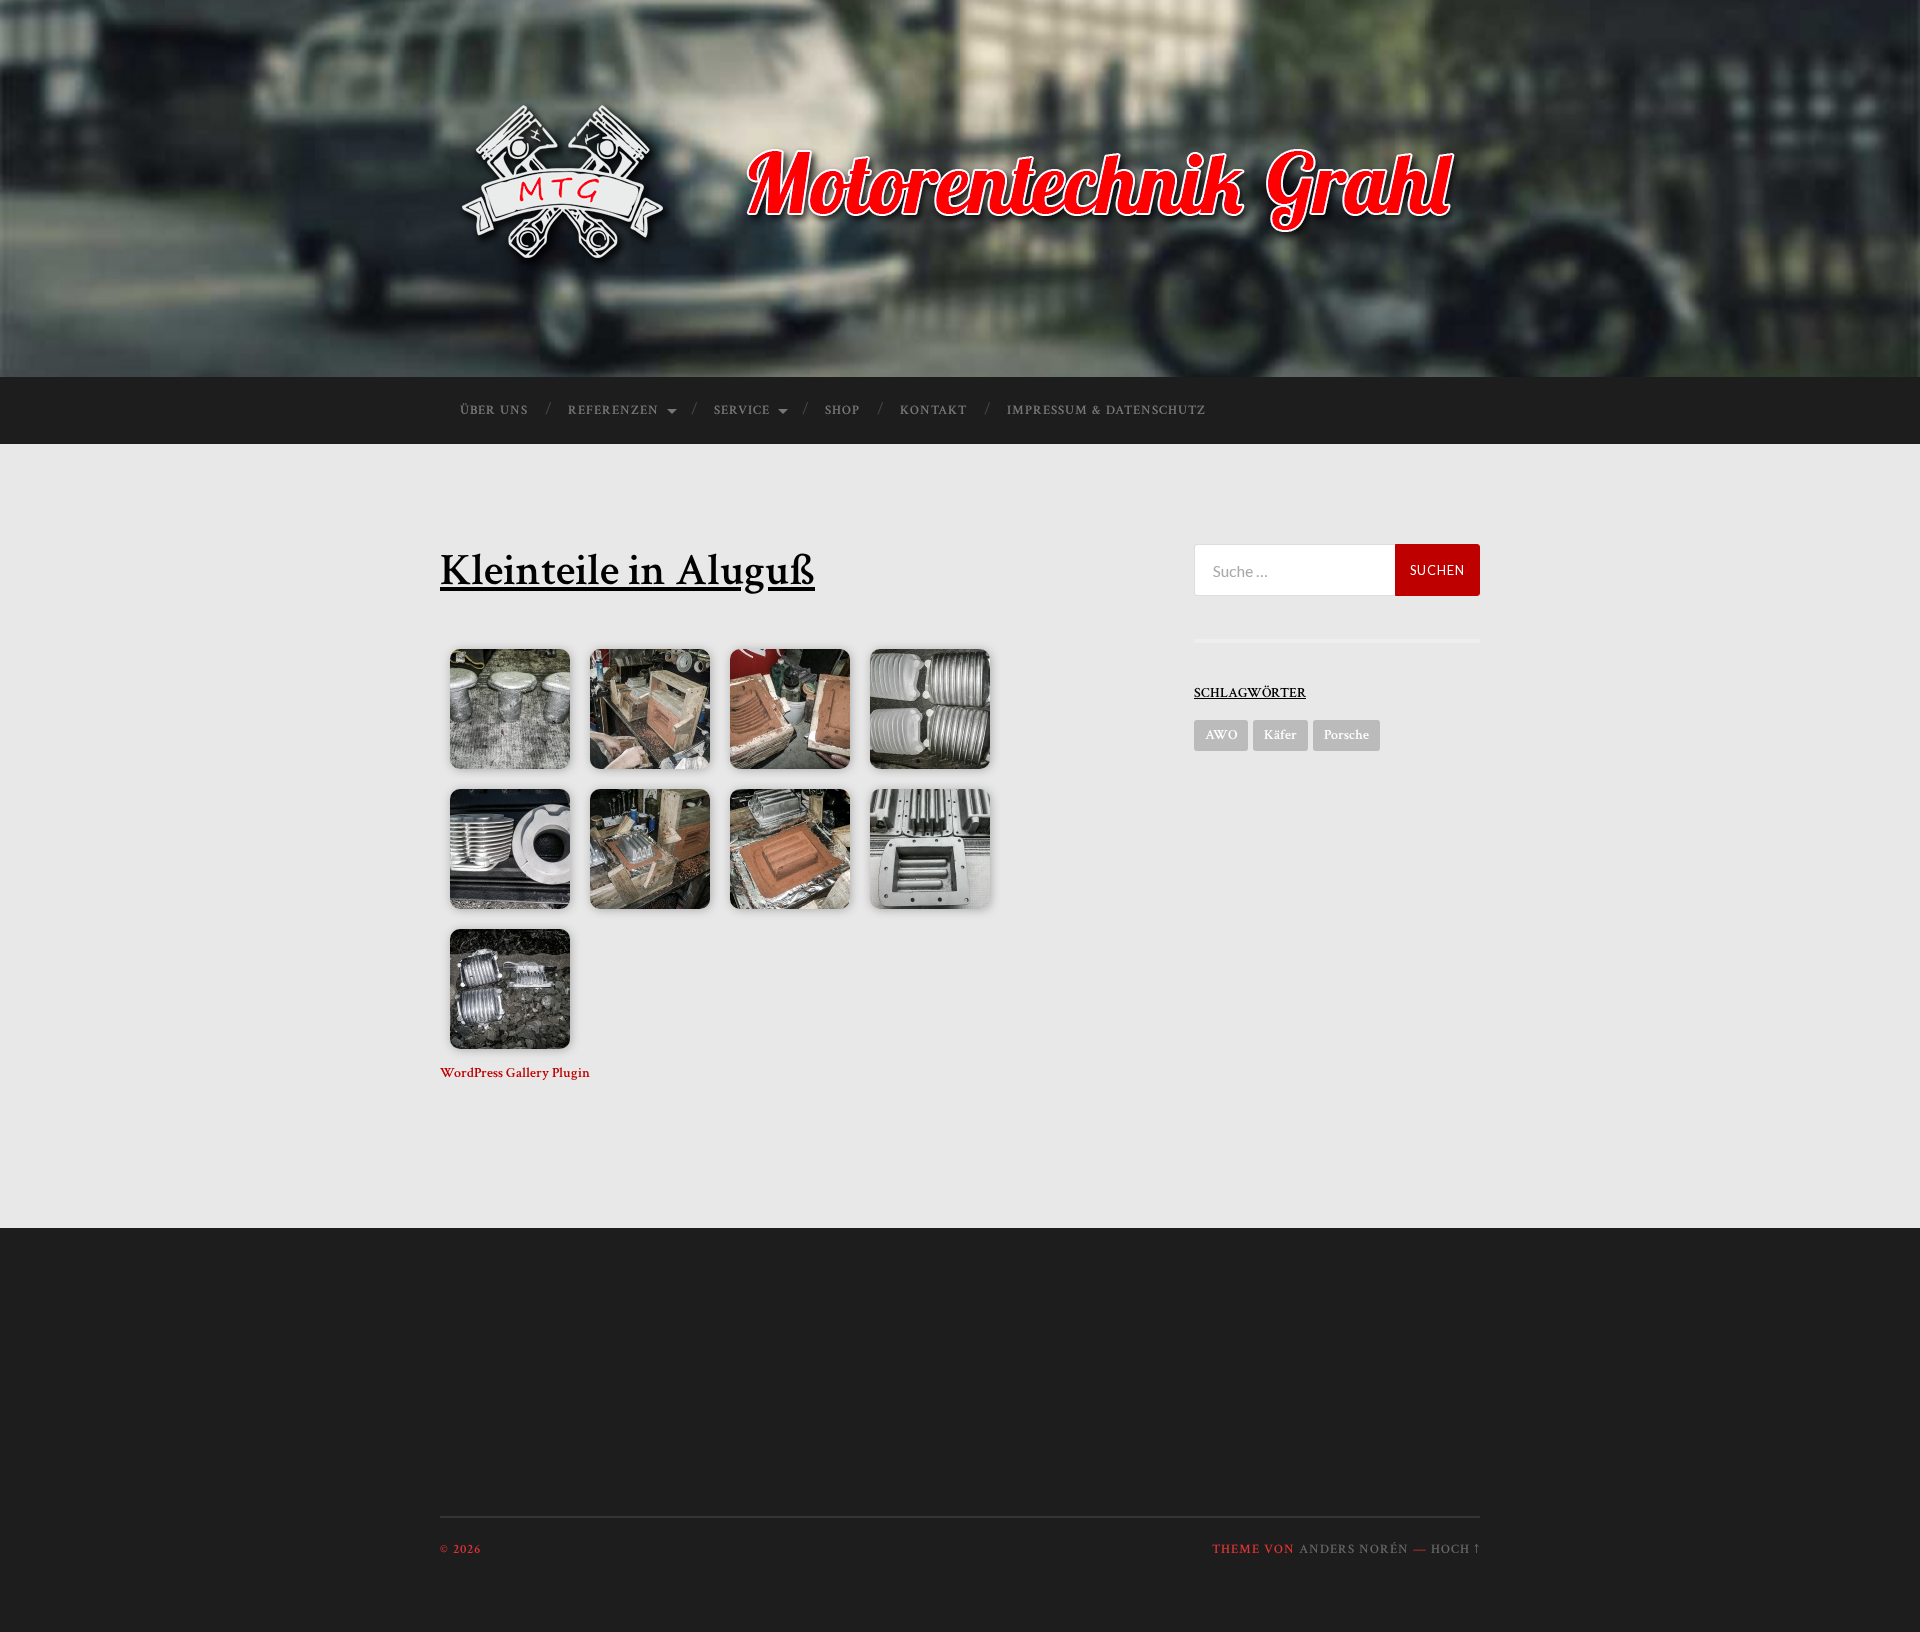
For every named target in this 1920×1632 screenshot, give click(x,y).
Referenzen (613, 410)
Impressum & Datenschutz (1106, 410)
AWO (1221, 734)
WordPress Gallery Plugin (515, 1073)
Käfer (1280, 734)
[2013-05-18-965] (510, 989)
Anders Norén (1354, 1549)
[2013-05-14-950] (930, 849)
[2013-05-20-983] (930, 709)
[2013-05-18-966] (790, 709)
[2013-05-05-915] (790, 849)
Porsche (1346, 734)
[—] (960, 185)
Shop (842, 410)
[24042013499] (510, 849)
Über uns (494, 410)
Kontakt (933, 410)
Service (742, 410)
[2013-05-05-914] (650, 849)
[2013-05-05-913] (650, 709)
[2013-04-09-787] (510, 709)
